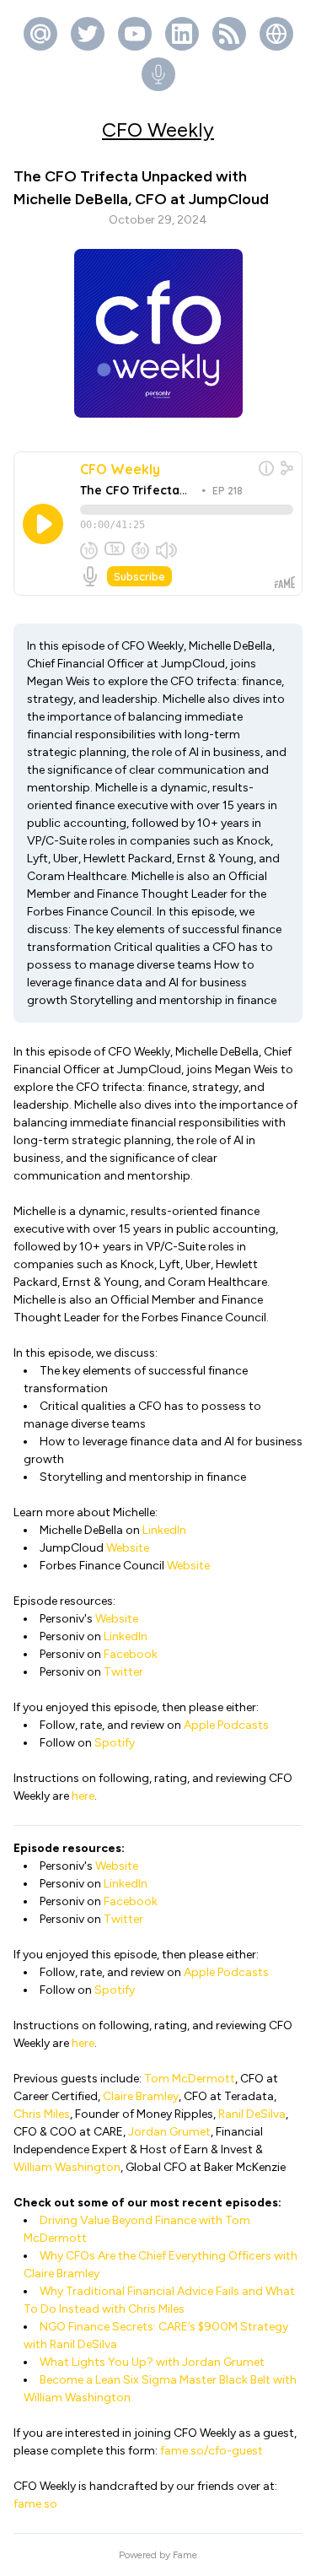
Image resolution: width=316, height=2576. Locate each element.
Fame (185, 2555)
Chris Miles (42, 2114)
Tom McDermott (190, 2079)
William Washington (67, 2167)
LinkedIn (164, 1530)
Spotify (115, 1743)
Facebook (131, 1654)
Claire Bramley (141, 2096)
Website (128, 1548)
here (83, 1796)
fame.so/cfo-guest (212, 2451)
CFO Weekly (158, 130)
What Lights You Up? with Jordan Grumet (152, 2362)
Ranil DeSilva (252, 2114)
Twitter (123, 1672)
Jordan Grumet (169, 2132)
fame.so (35, 2504)
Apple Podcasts (226, 1725)
